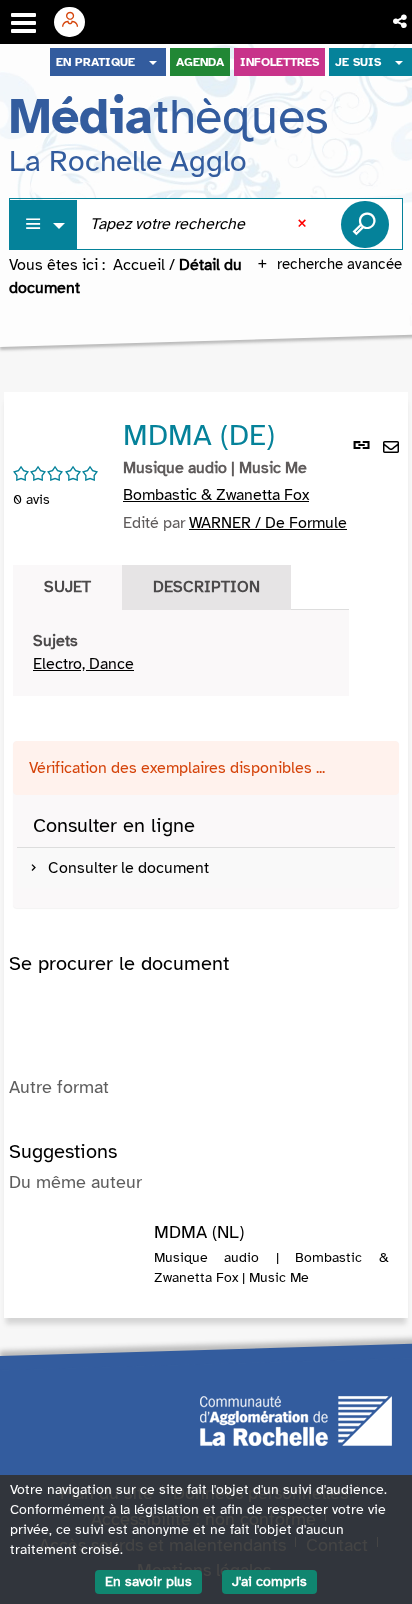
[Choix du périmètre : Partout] (44, 224)
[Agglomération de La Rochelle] (296, 1420)
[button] (401, 22)
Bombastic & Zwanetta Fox (216, 495)
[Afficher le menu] (23, 23)
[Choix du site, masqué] (153, 62)
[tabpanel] (181, 653)
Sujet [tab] (67, 587)
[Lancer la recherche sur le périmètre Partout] (365, 224)
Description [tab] (206, 587)
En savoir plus (148, 1581)
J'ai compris (269, 1581)
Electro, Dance (83, 664)
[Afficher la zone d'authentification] (77, 22)
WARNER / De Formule (268, 523)
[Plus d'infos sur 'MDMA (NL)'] (81, 1243)
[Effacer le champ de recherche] (304, 224)
